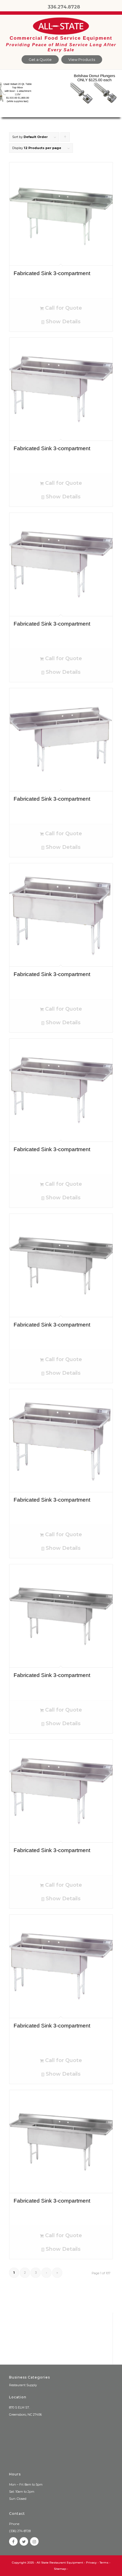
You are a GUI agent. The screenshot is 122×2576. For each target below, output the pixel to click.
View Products (82, 59)
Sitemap (60, 2569)
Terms (104, 2563)
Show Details (62, 322)
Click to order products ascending (65, 138)
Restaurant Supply (23, 2385)
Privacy (91, 2563)
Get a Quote (40, 59)
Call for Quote (63, 308)
